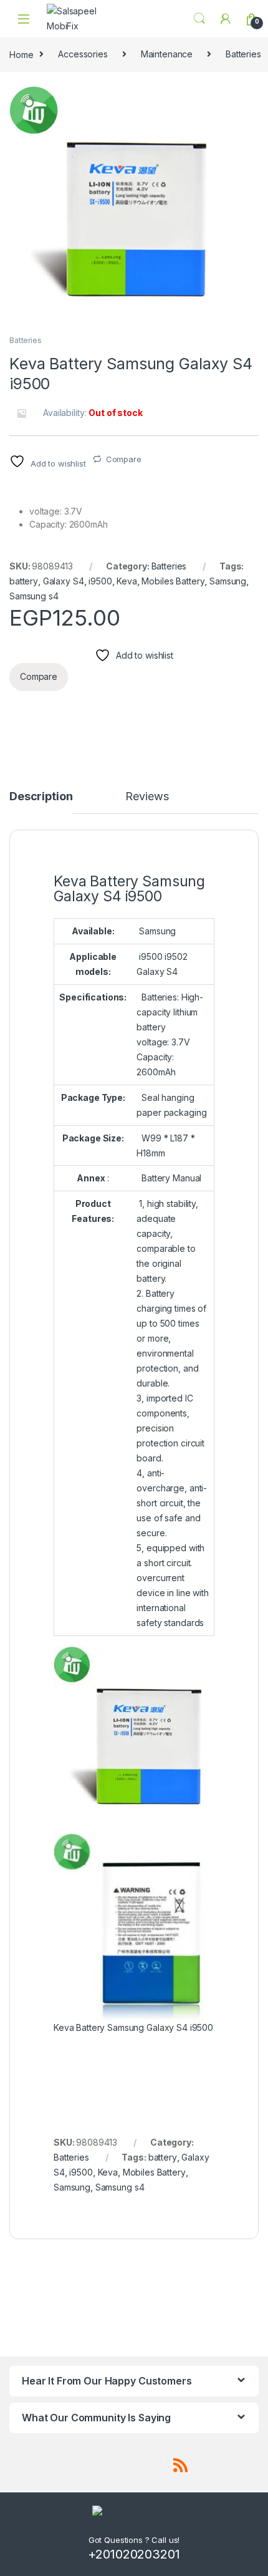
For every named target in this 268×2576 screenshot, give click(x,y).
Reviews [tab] (147, 797)
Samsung (228, 581)
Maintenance (167, 54)
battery (24, 581)
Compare (124, 459)
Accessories (83, 54)
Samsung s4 (34, 596)
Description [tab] (41, 797)
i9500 (100, 581)
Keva (127, 581)
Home (21, 54)
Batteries (26, 340)
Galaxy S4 (64, 581)
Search (199, 19)
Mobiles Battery (173, 581)
